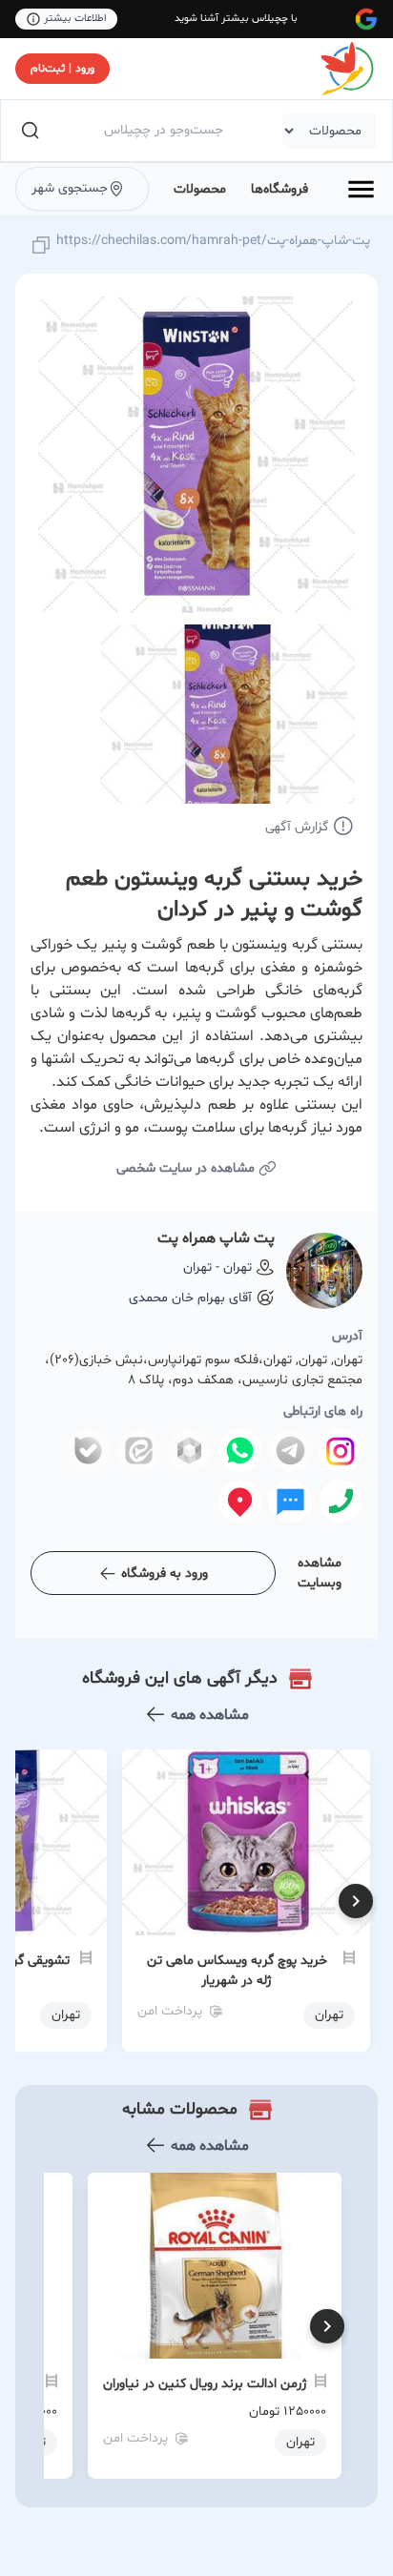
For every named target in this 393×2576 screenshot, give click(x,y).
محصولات (200, 189)
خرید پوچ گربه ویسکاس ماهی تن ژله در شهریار (237, 1971)
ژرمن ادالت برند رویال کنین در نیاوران (205, 2384)
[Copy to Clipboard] (41, 246)
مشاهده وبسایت (320, 1573)
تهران (300, 2442)
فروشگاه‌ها (279, 189)
